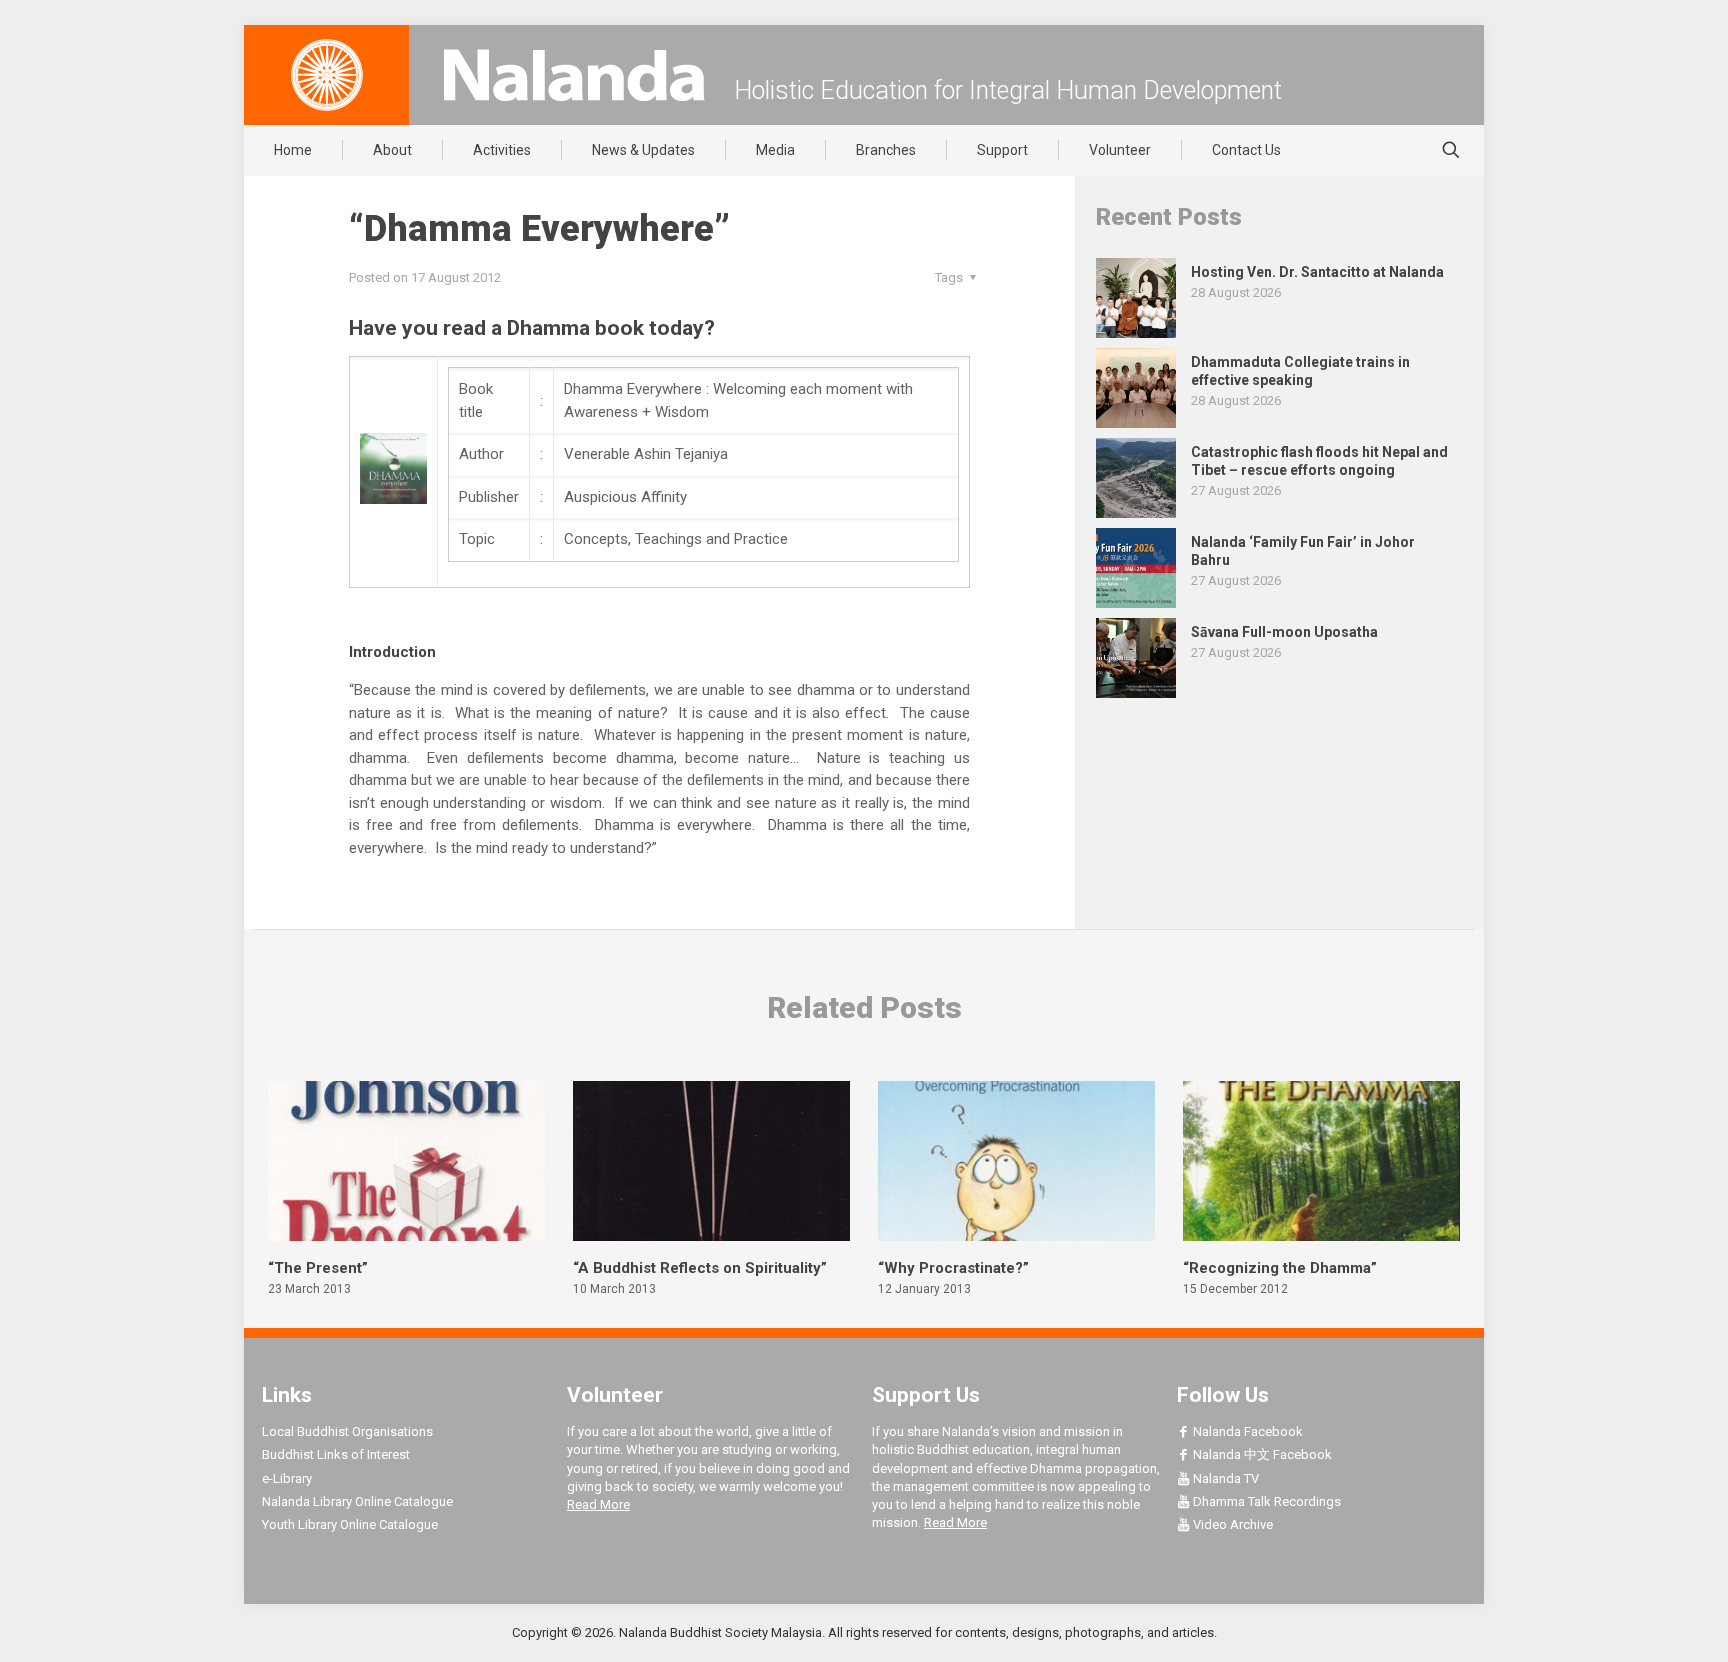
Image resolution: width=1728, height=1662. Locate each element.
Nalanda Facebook (1246, 1431)
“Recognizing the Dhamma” (1280, 1268)
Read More (598, 1504)
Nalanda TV (1224, 1478)
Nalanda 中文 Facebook (1261, 1454)
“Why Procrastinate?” (953, 1268)
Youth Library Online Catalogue (350, 1524)
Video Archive (1231, 1524)
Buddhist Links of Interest (336, 1454)
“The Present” (318, 1268)
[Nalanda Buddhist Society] (574, 75)
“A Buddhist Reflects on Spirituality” (700, 1268)
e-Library (287, 1478)
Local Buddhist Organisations (347, 1431)
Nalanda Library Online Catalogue (357, 1501)
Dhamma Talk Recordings (1265, 1501)
